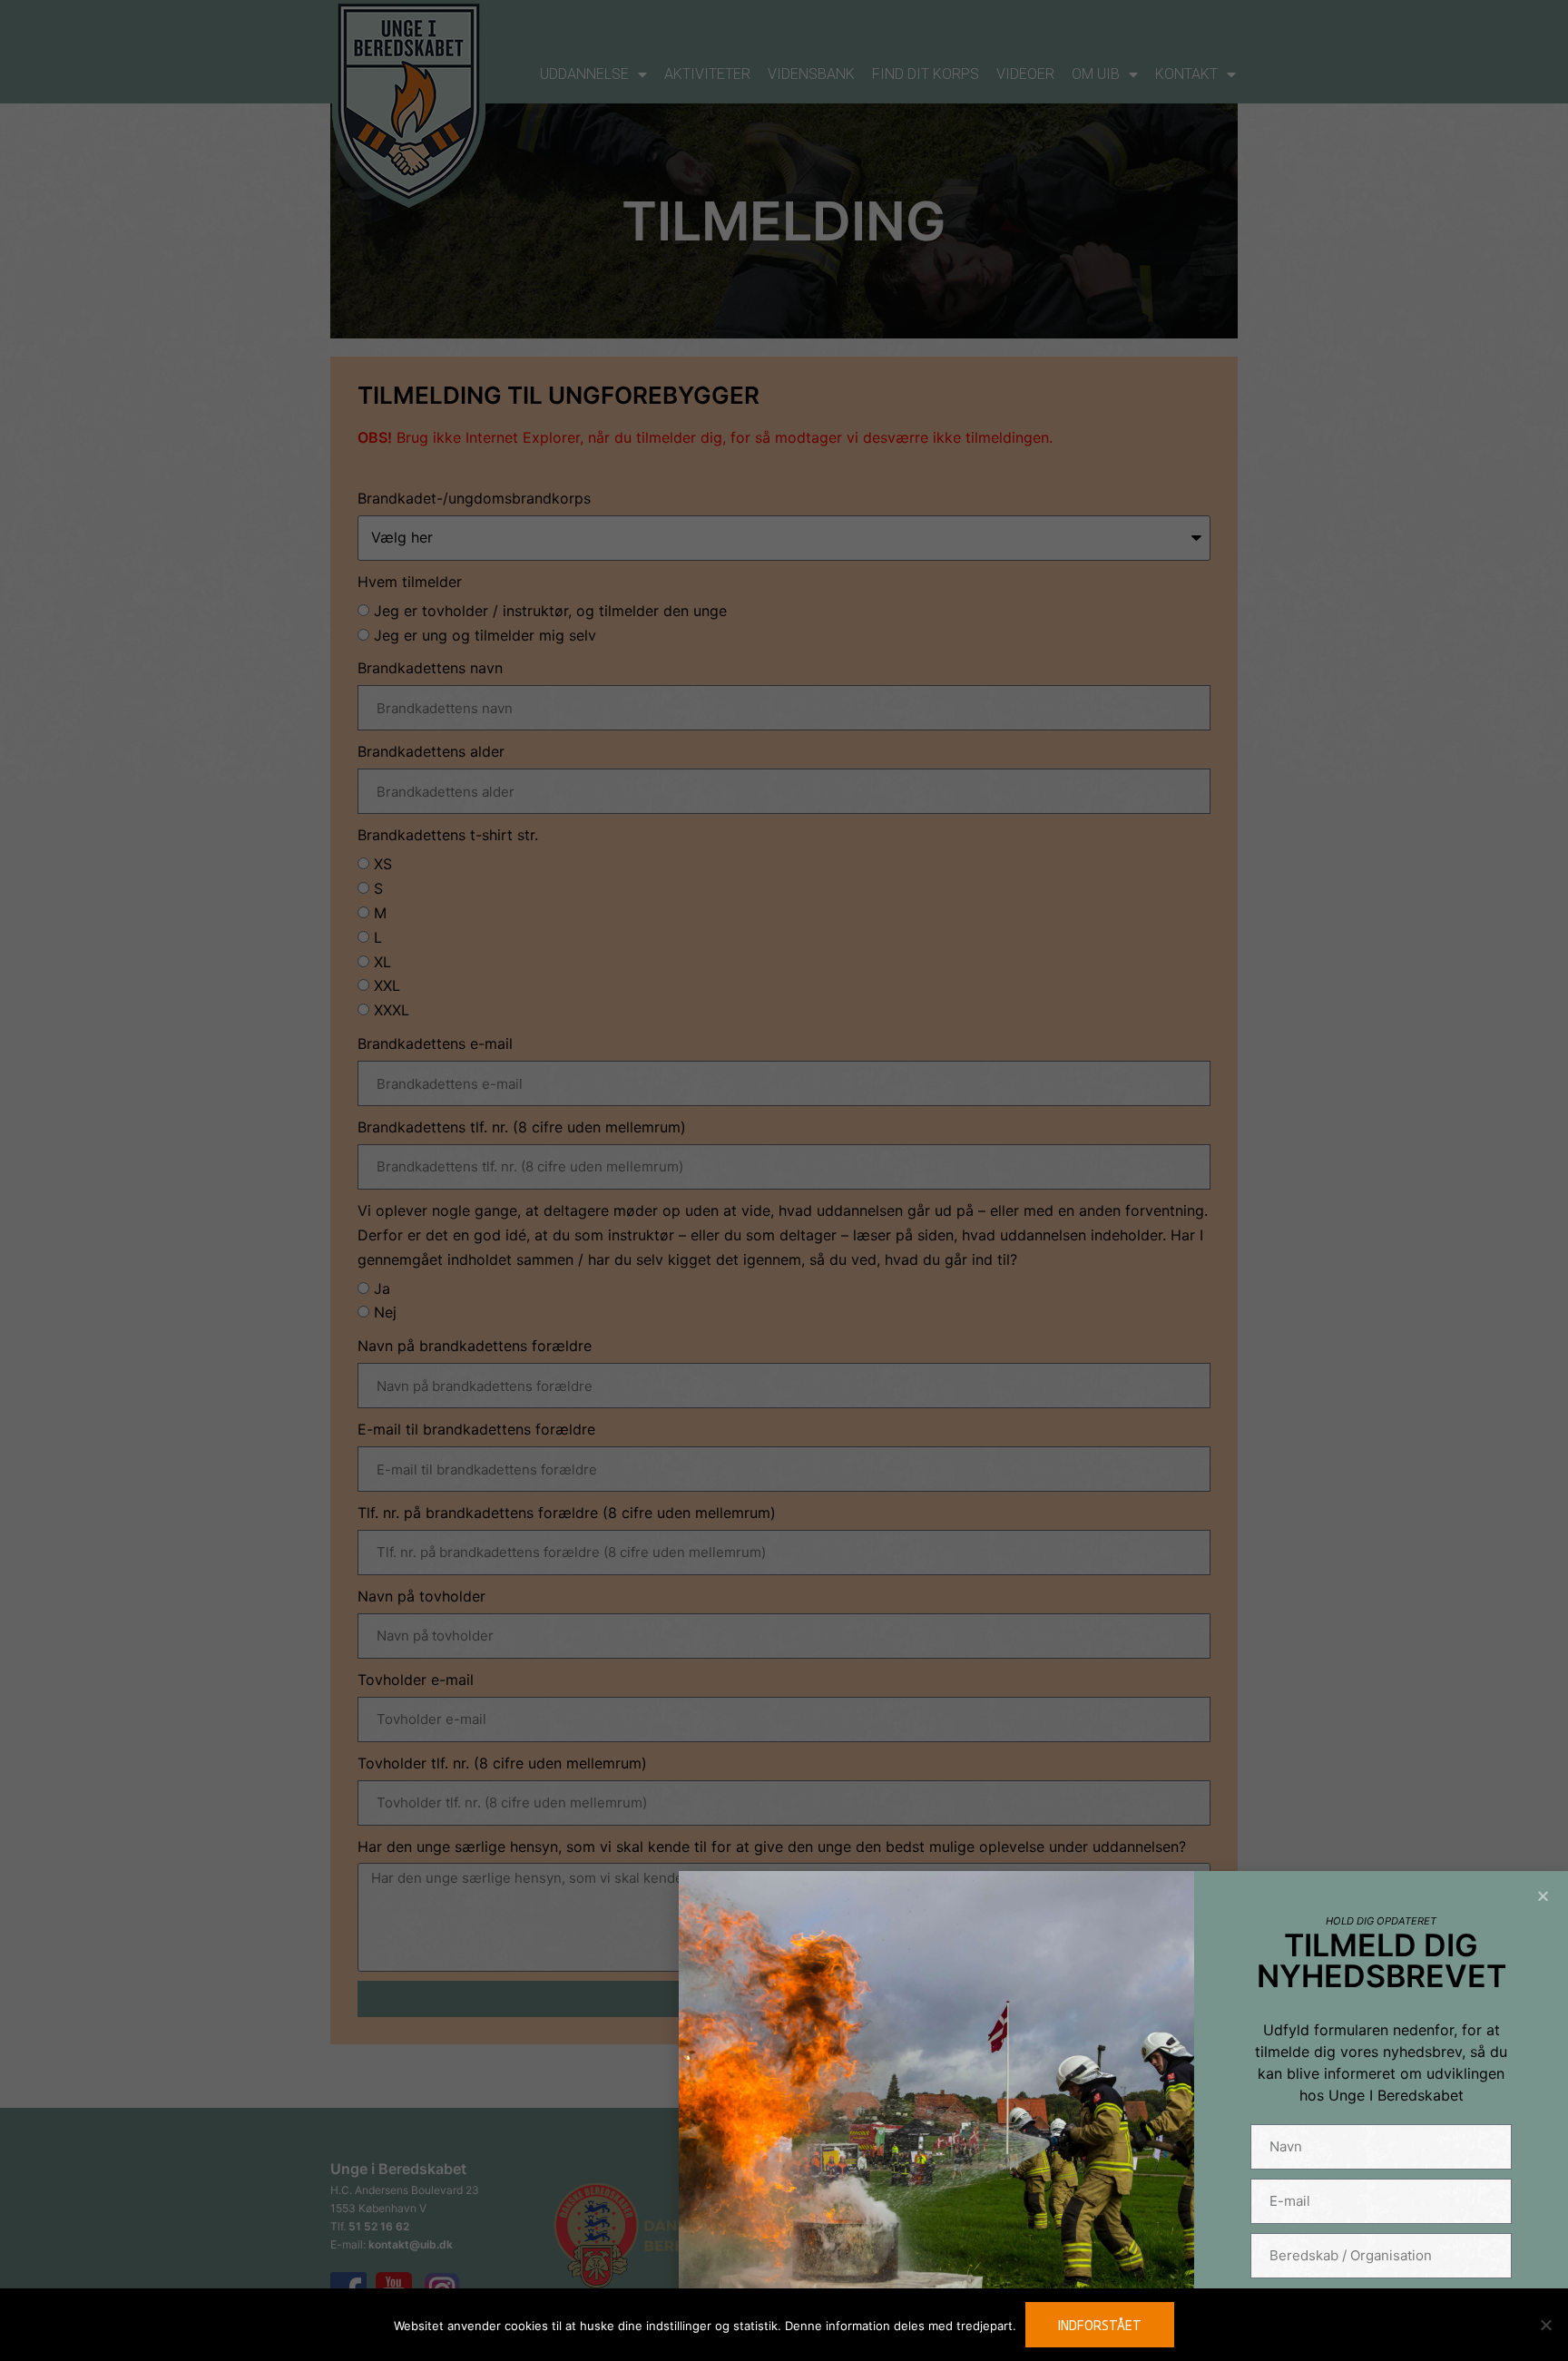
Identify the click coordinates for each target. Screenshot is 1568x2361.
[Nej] (1545, 2325)
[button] (1543, 1896)
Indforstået (1100, 2324)
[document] (784, 1180)
